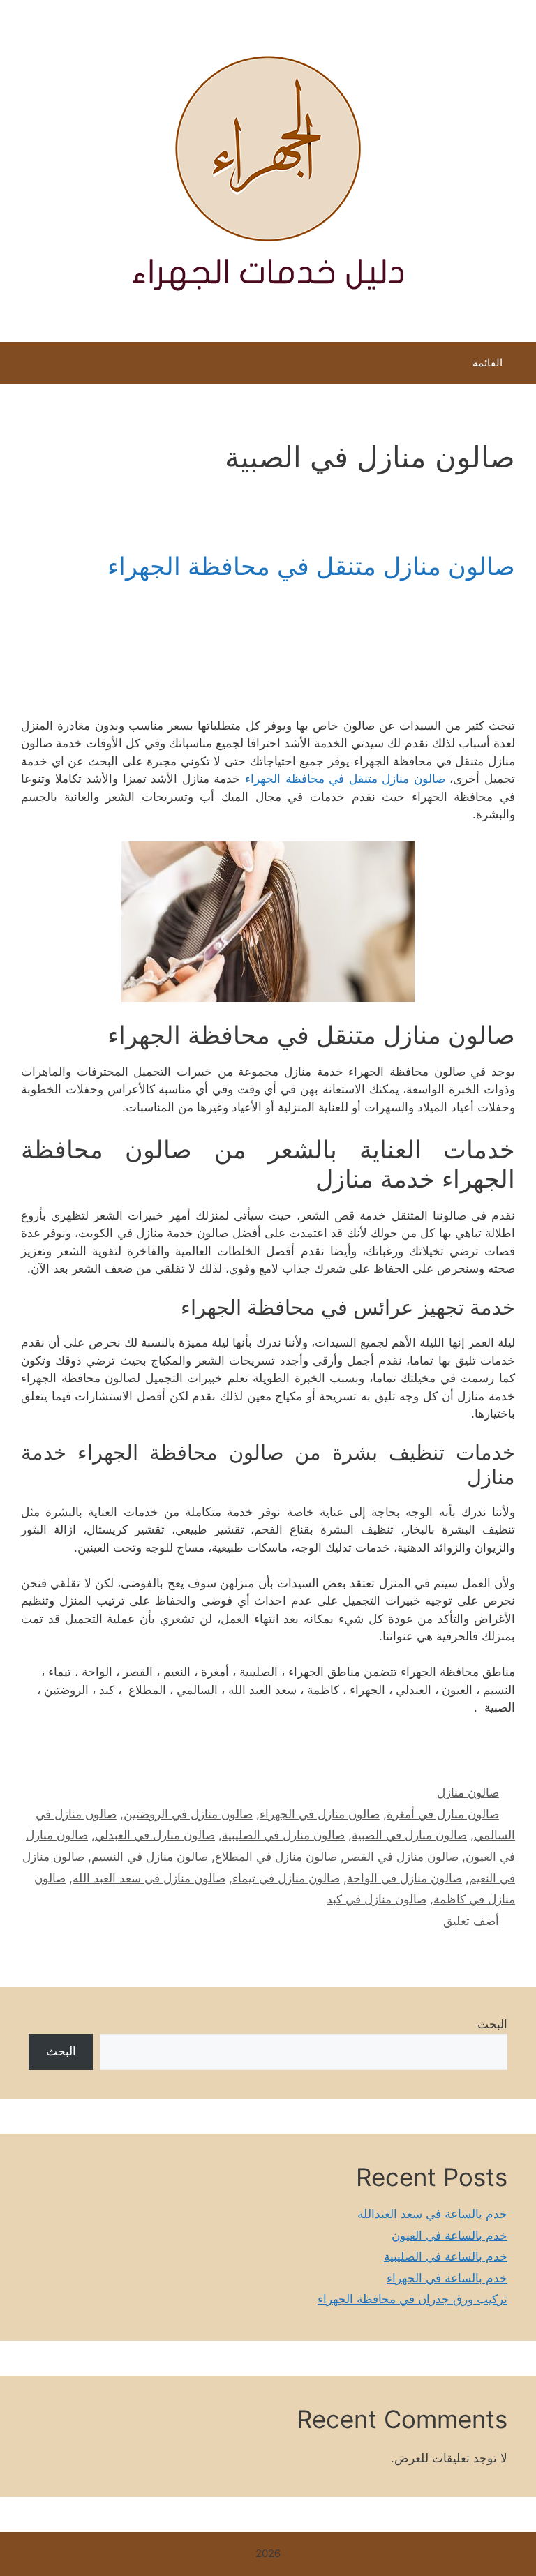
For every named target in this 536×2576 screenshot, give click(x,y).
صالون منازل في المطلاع (276, 1857)
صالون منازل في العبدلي (155, 1835)
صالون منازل (468, 1792)
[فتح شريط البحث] (21, 366)
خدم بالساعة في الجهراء (447, 2278)
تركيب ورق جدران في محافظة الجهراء (412, 2299)
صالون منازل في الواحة (404, 1878)
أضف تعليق (471, 1921)
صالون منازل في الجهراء (320, 1814)
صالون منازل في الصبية (409, 1835)
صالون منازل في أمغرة (443, 1814)
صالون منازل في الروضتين (188, 1814)
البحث (492, 2024)
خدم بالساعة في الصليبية (446, 2256)
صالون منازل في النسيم (150, 1857)
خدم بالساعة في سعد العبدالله (432, 2214)
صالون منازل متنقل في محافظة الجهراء (311, 566)
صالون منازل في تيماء (286, 1878)
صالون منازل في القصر (401, 1857)
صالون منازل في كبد (377, 1899)
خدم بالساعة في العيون (449, 2236)
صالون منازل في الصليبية (283, 1835)
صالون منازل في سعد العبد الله (149, 1878)
